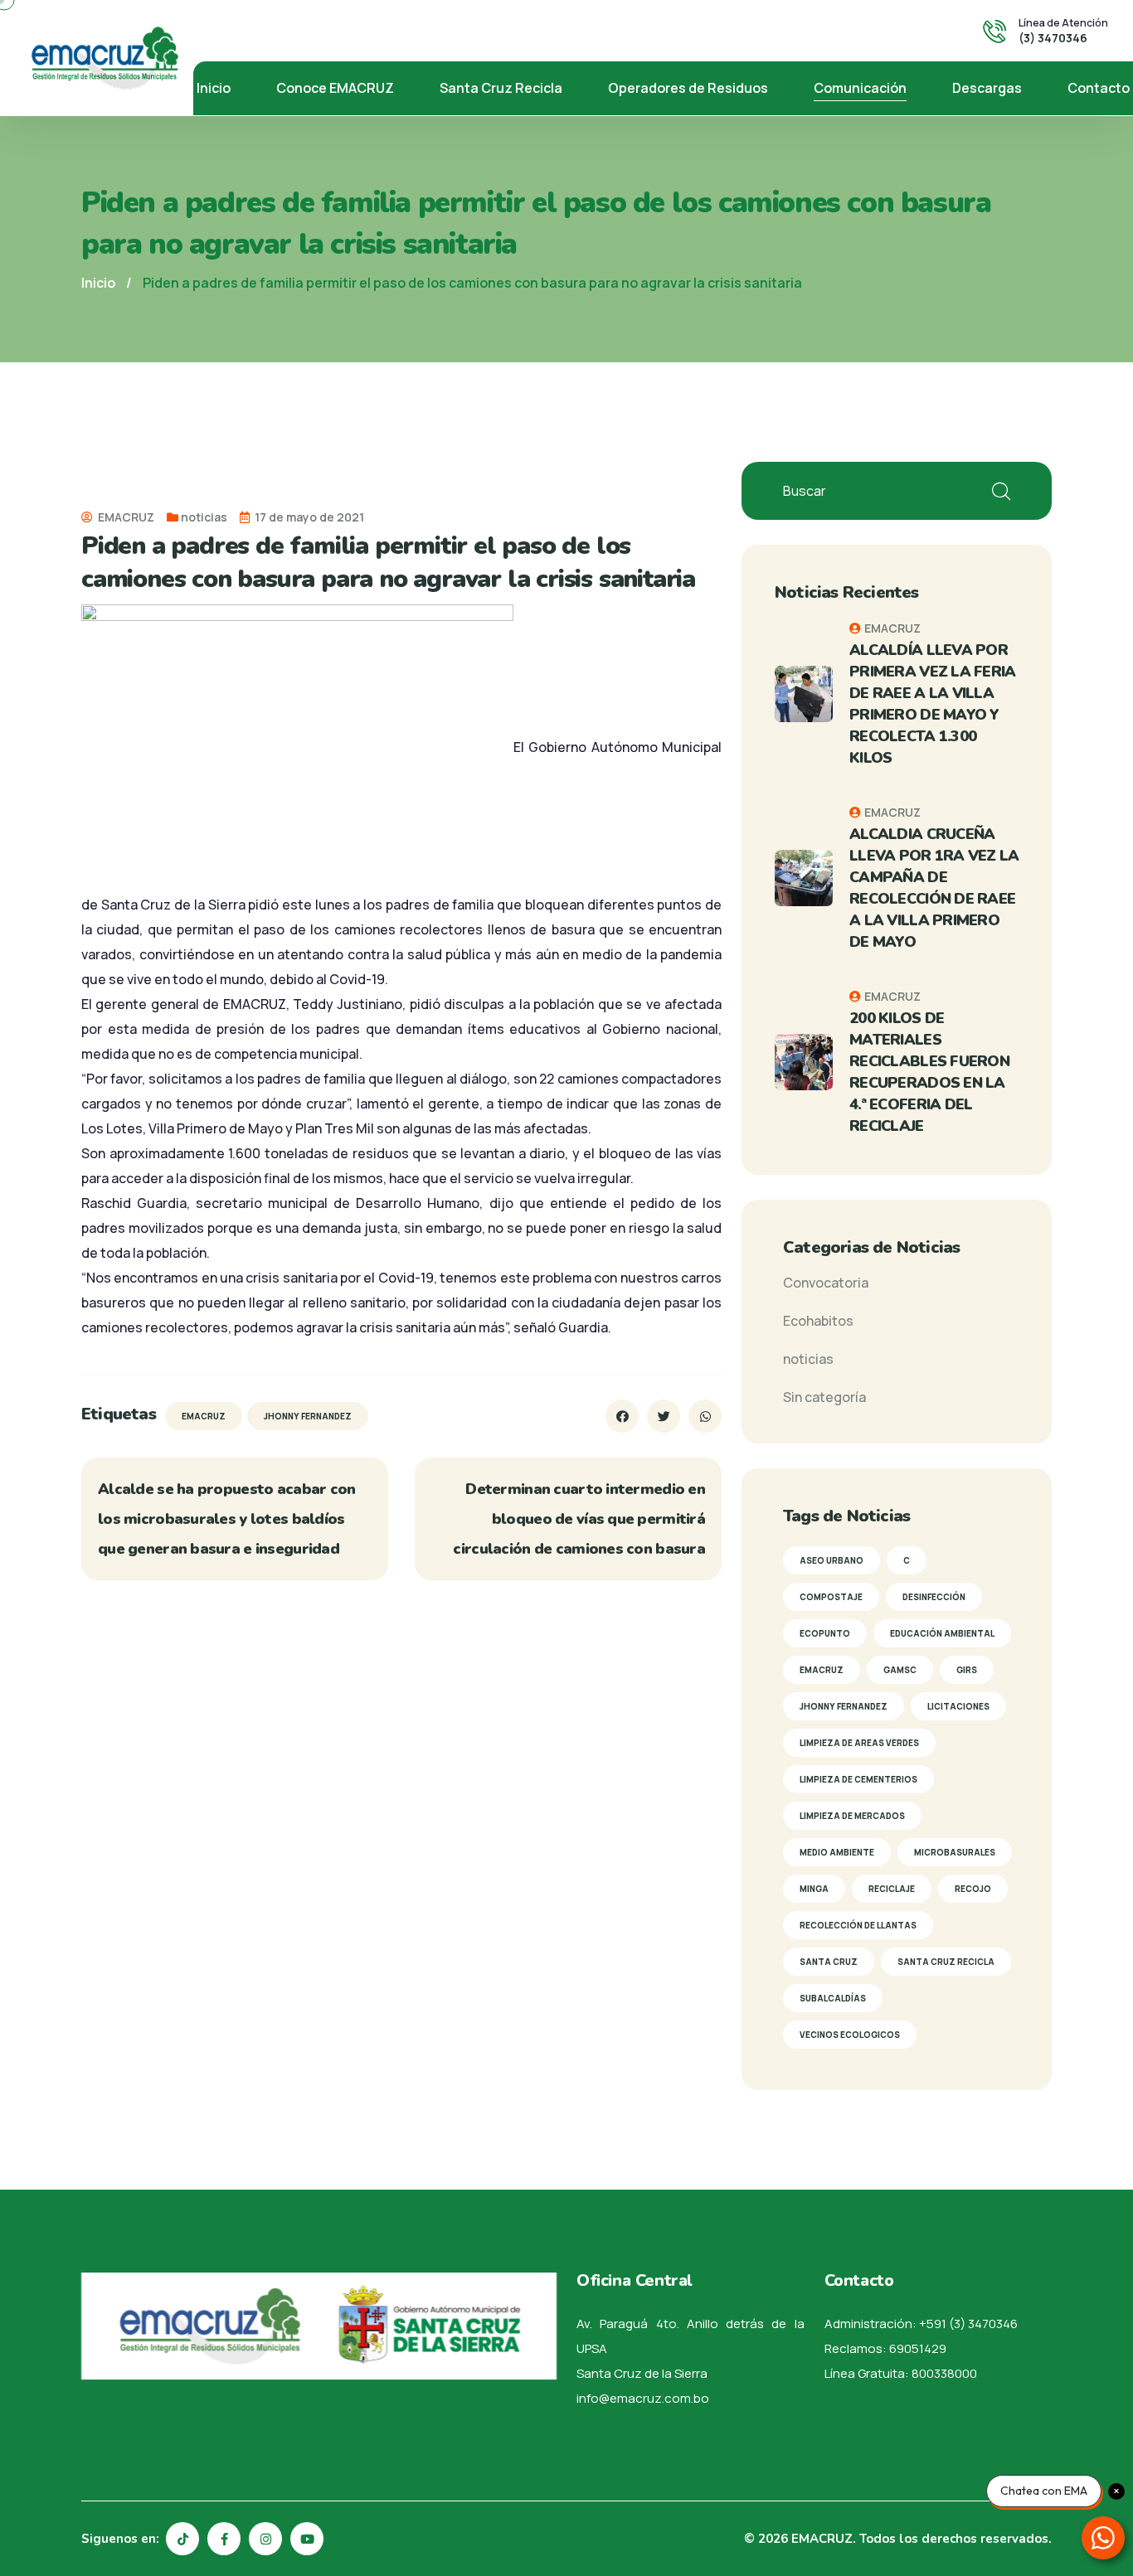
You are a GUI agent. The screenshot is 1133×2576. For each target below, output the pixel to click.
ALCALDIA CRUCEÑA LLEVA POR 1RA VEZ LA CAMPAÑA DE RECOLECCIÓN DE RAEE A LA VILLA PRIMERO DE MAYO (934, 888)
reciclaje (892, 1889)
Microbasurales (955, 1852)
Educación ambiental (942, 1633)
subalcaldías (833, 1998)
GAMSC (900, 1670)
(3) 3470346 (1053, 38)
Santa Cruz (829, 1962)
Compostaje (831, 1597)
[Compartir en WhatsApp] (705, 1416)
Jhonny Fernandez (308, 1416)
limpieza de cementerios (858, 1779)
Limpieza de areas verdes (859, 1743)
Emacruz (204, 1416)
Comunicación (860, 88)
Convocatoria (826, 1283)
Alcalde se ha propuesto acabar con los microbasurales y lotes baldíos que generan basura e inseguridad (227, 1519)
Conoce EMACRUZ (335, 88)
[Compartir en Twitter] (664, 1416)
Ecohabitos (818, 1321)
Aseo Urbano (832, 1560)
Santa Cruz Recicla (501, 88)
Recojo (973, 1889)
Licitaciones (958, 1706)
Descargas (987, 88)
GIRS (967, 1670)
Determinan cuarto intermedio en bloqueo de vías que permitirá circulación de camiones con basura (579, 1519)
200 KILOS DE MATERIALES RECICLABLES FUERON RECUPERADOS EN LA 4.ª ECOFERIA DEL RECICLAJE (929, 1072)
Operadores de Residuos (688, 88)
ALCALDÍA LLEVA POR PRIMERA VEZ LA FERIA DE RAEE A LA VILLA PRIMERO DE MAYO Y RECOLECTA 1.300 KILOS (933, 704)
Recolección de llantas (858, 1925)
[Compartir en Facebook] (622, 1416)
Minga (814, 1889)
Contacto (1099, 88)
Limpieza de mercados (852, 1816)
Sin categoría (824, 1397)
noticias (204, 517)
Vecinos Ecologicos (850, 2035)
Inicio (214, 88)
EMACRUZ (125, 517)
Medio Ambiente (837, 1852)
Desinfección (934, 1597)
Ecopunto (825, 1633)
